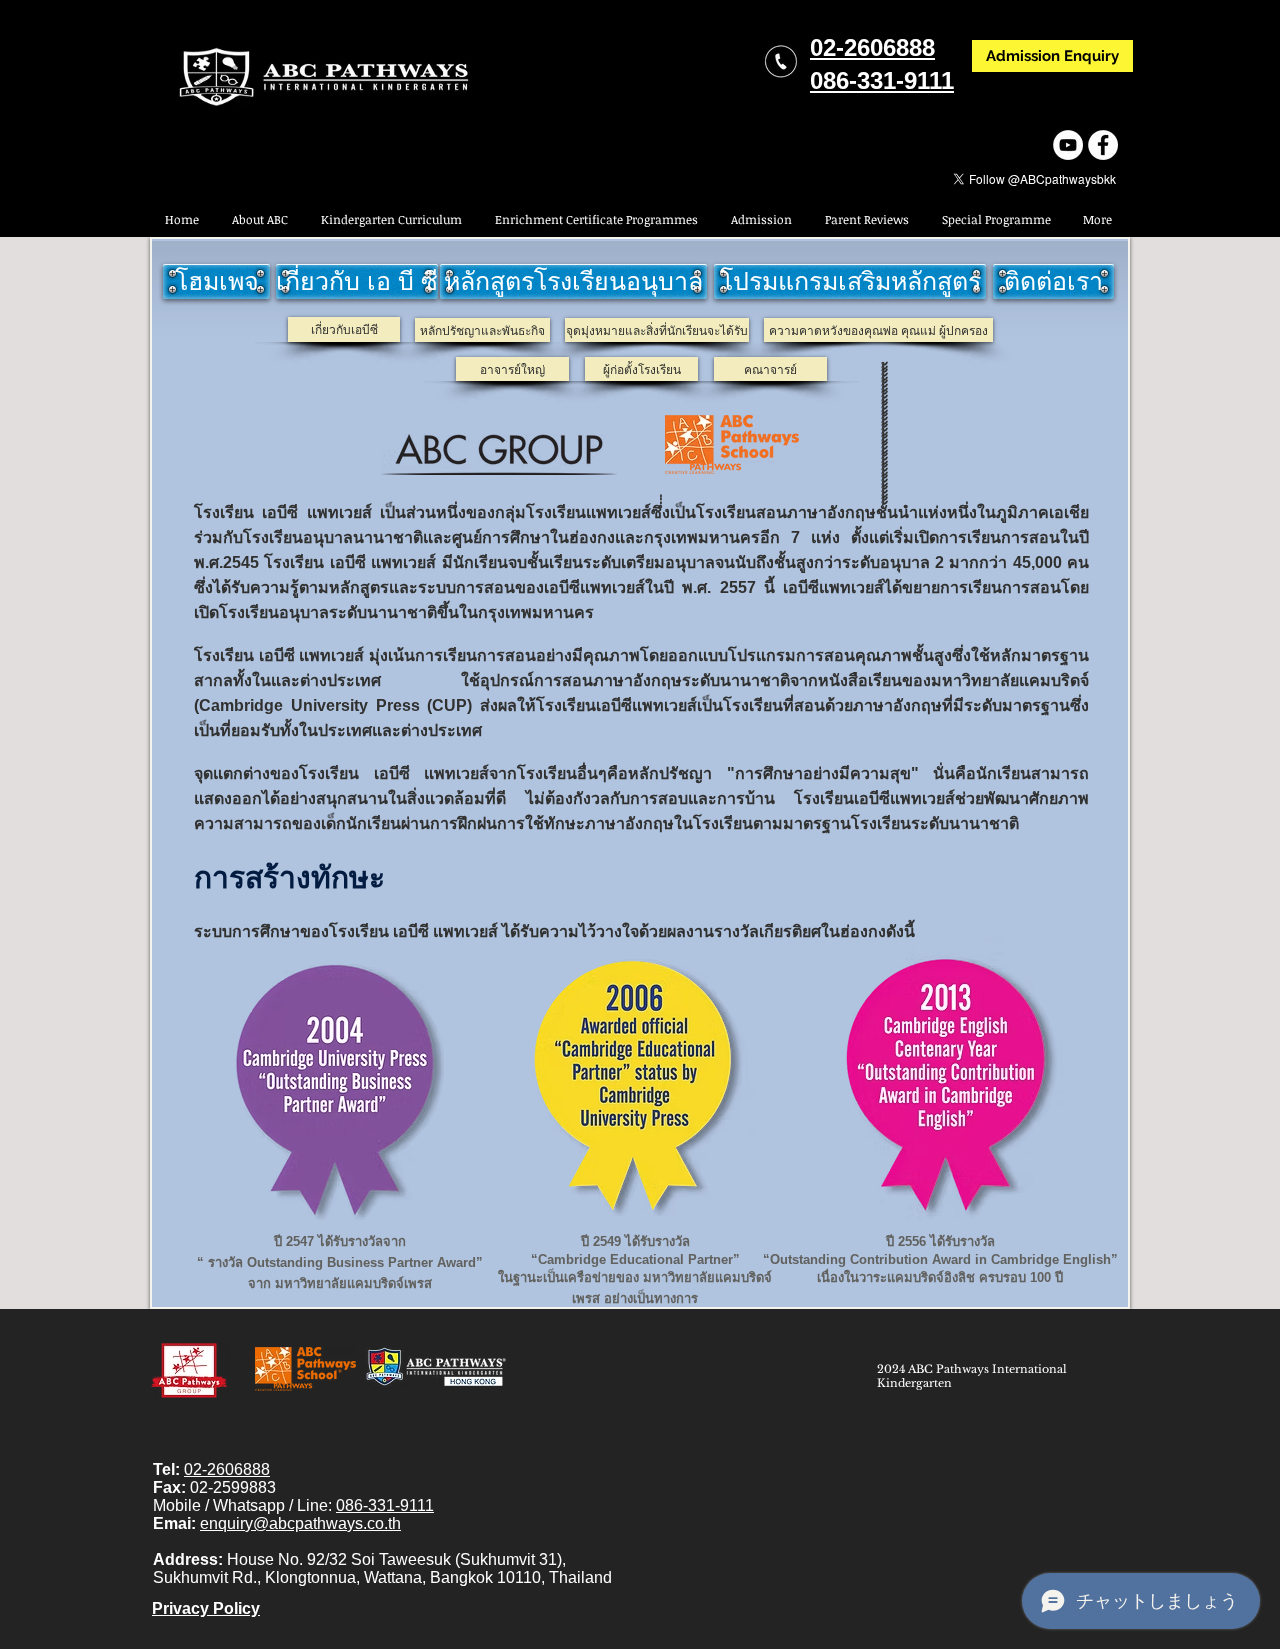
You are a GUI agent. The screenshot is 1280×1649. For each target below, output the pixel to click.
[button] (996, 219)
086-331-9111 (385, 1505)
